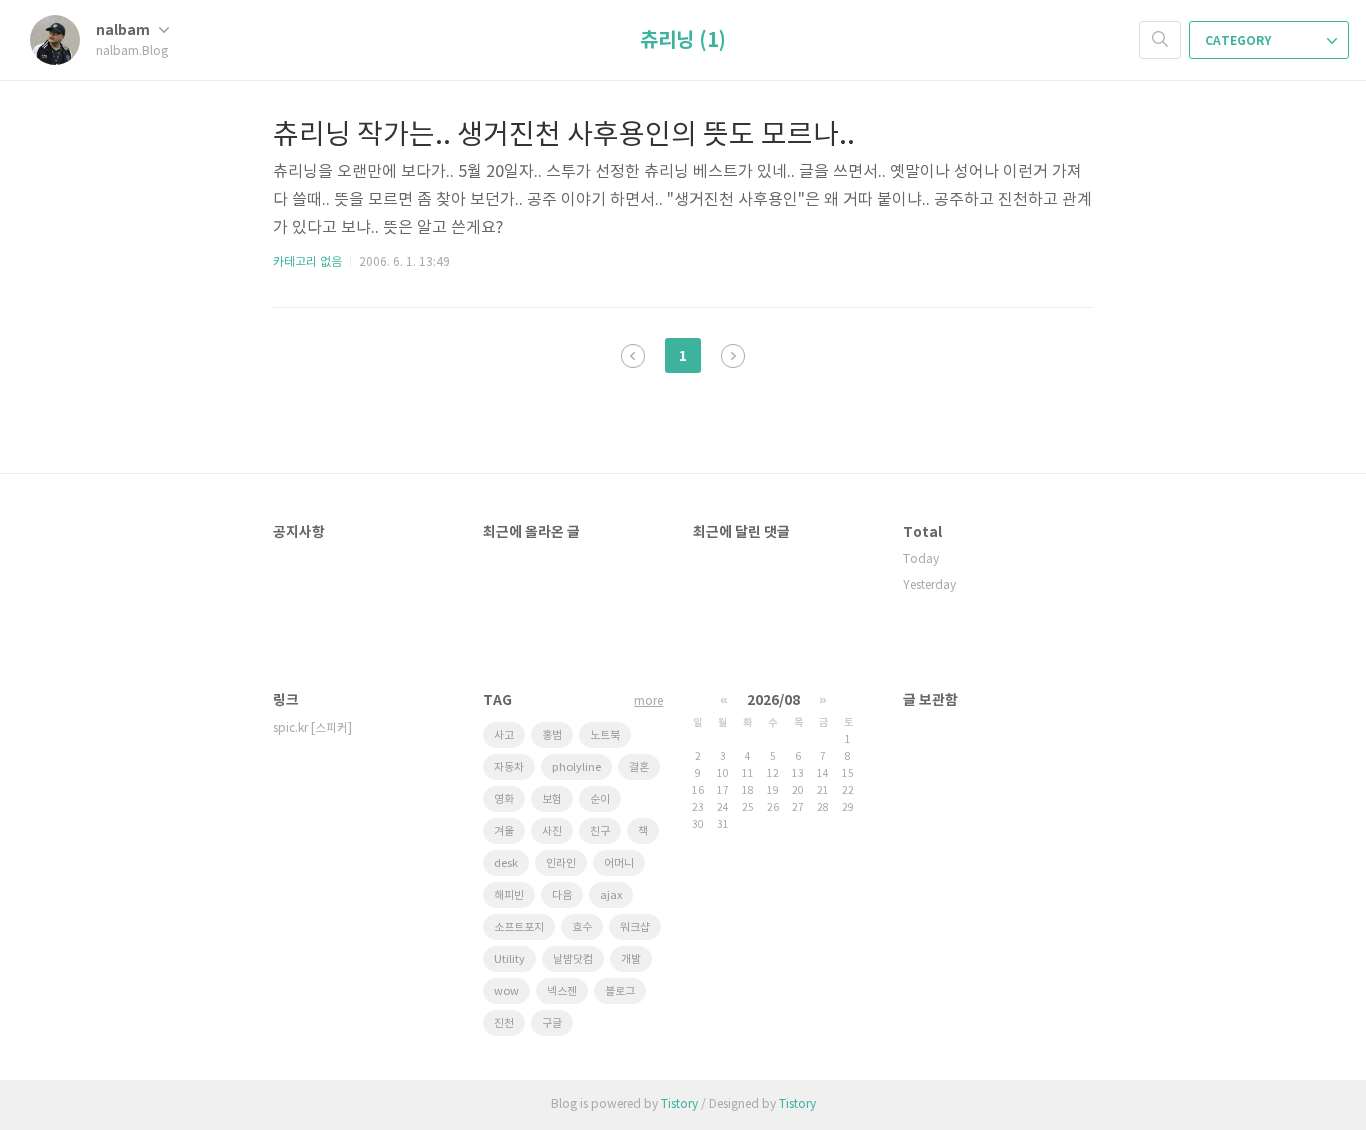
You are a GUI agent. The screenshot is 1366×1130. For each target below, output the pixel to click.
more (648, 701)
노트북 (605, 735)
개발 (631, 959)
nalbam (124, 30)
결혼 (639, 767)
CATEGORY (1239, 41)
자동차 (509, 767)
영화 (504, 799)
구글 (552, 1023)
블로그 (620, 991)
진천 (504, 1023)
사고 (504, 735)
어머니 (619, 863)
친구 (600, 831)
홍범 (552, 735)
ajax (611, 895)
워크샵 (635, 927)
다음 (562, 895)
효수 (582, 927)
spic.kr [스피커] (312, 728)
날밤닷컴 (573, 959)
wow (506, 991)
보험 (552, 799)
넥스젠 (562, 991)
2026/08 (773, 700)
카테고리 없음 (307, 262)
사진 (552, 831)
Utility (509, 959)
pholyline (576, 767)
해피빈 (509, 895)
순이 (600, 799)
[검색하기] (1160, 40)
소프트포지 (519, 927)
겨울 (504, 831)
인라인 (561, 863)
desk (506, 863)
